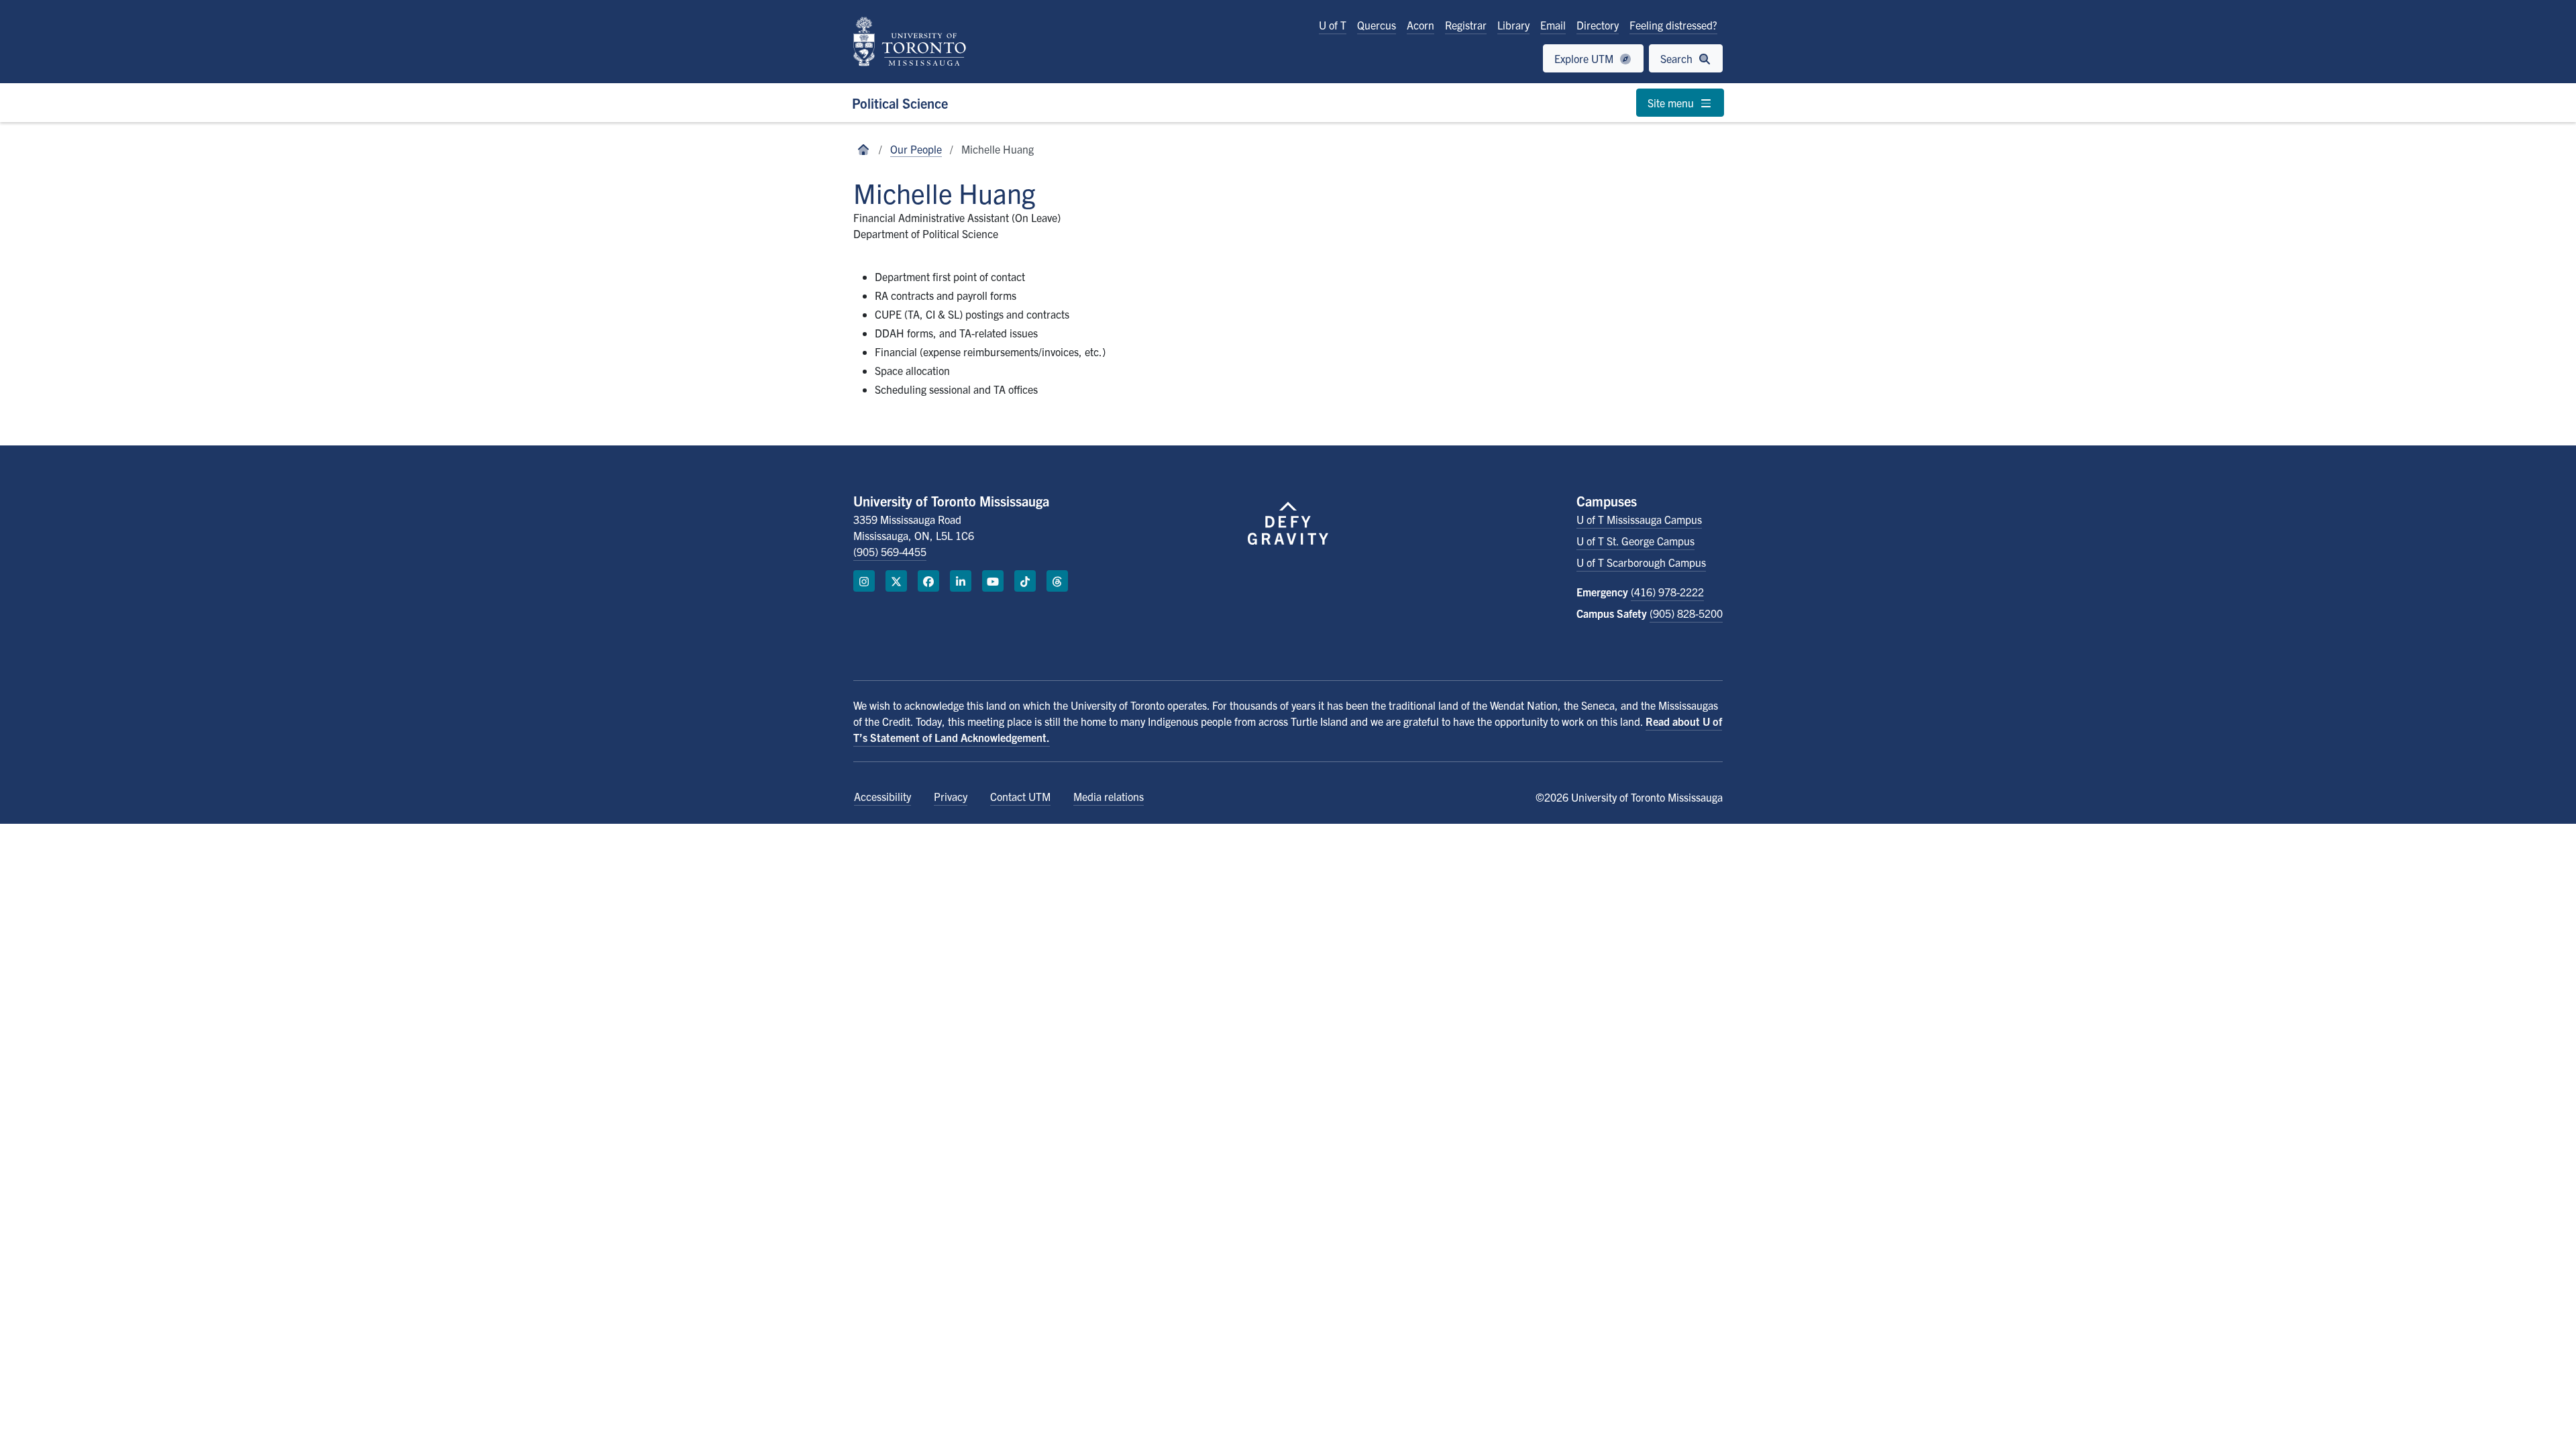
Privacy (951, 796)
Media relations (1109, 796)
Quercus (1377, 25)
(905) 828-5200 (1686, 613)
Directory (1598, 25)
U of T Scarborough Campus (1641, 562)
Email (1553, 25)
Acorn (1420, 25)
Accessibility (882, 796)
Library (1513, 25)
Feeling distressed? (1673, 25)
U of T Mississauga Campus (1639, 519)
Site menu (1672, 103)
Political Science (900, 103)
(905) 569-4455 (890, 551)
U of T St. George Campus (1635, 541)
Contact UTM (1020, 796)
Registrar (1466, 25)
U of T (1333, 25)
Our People (916, 149)
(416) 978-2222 (1667, 592)
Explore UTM (1585, 58)
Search (1678, 58)
